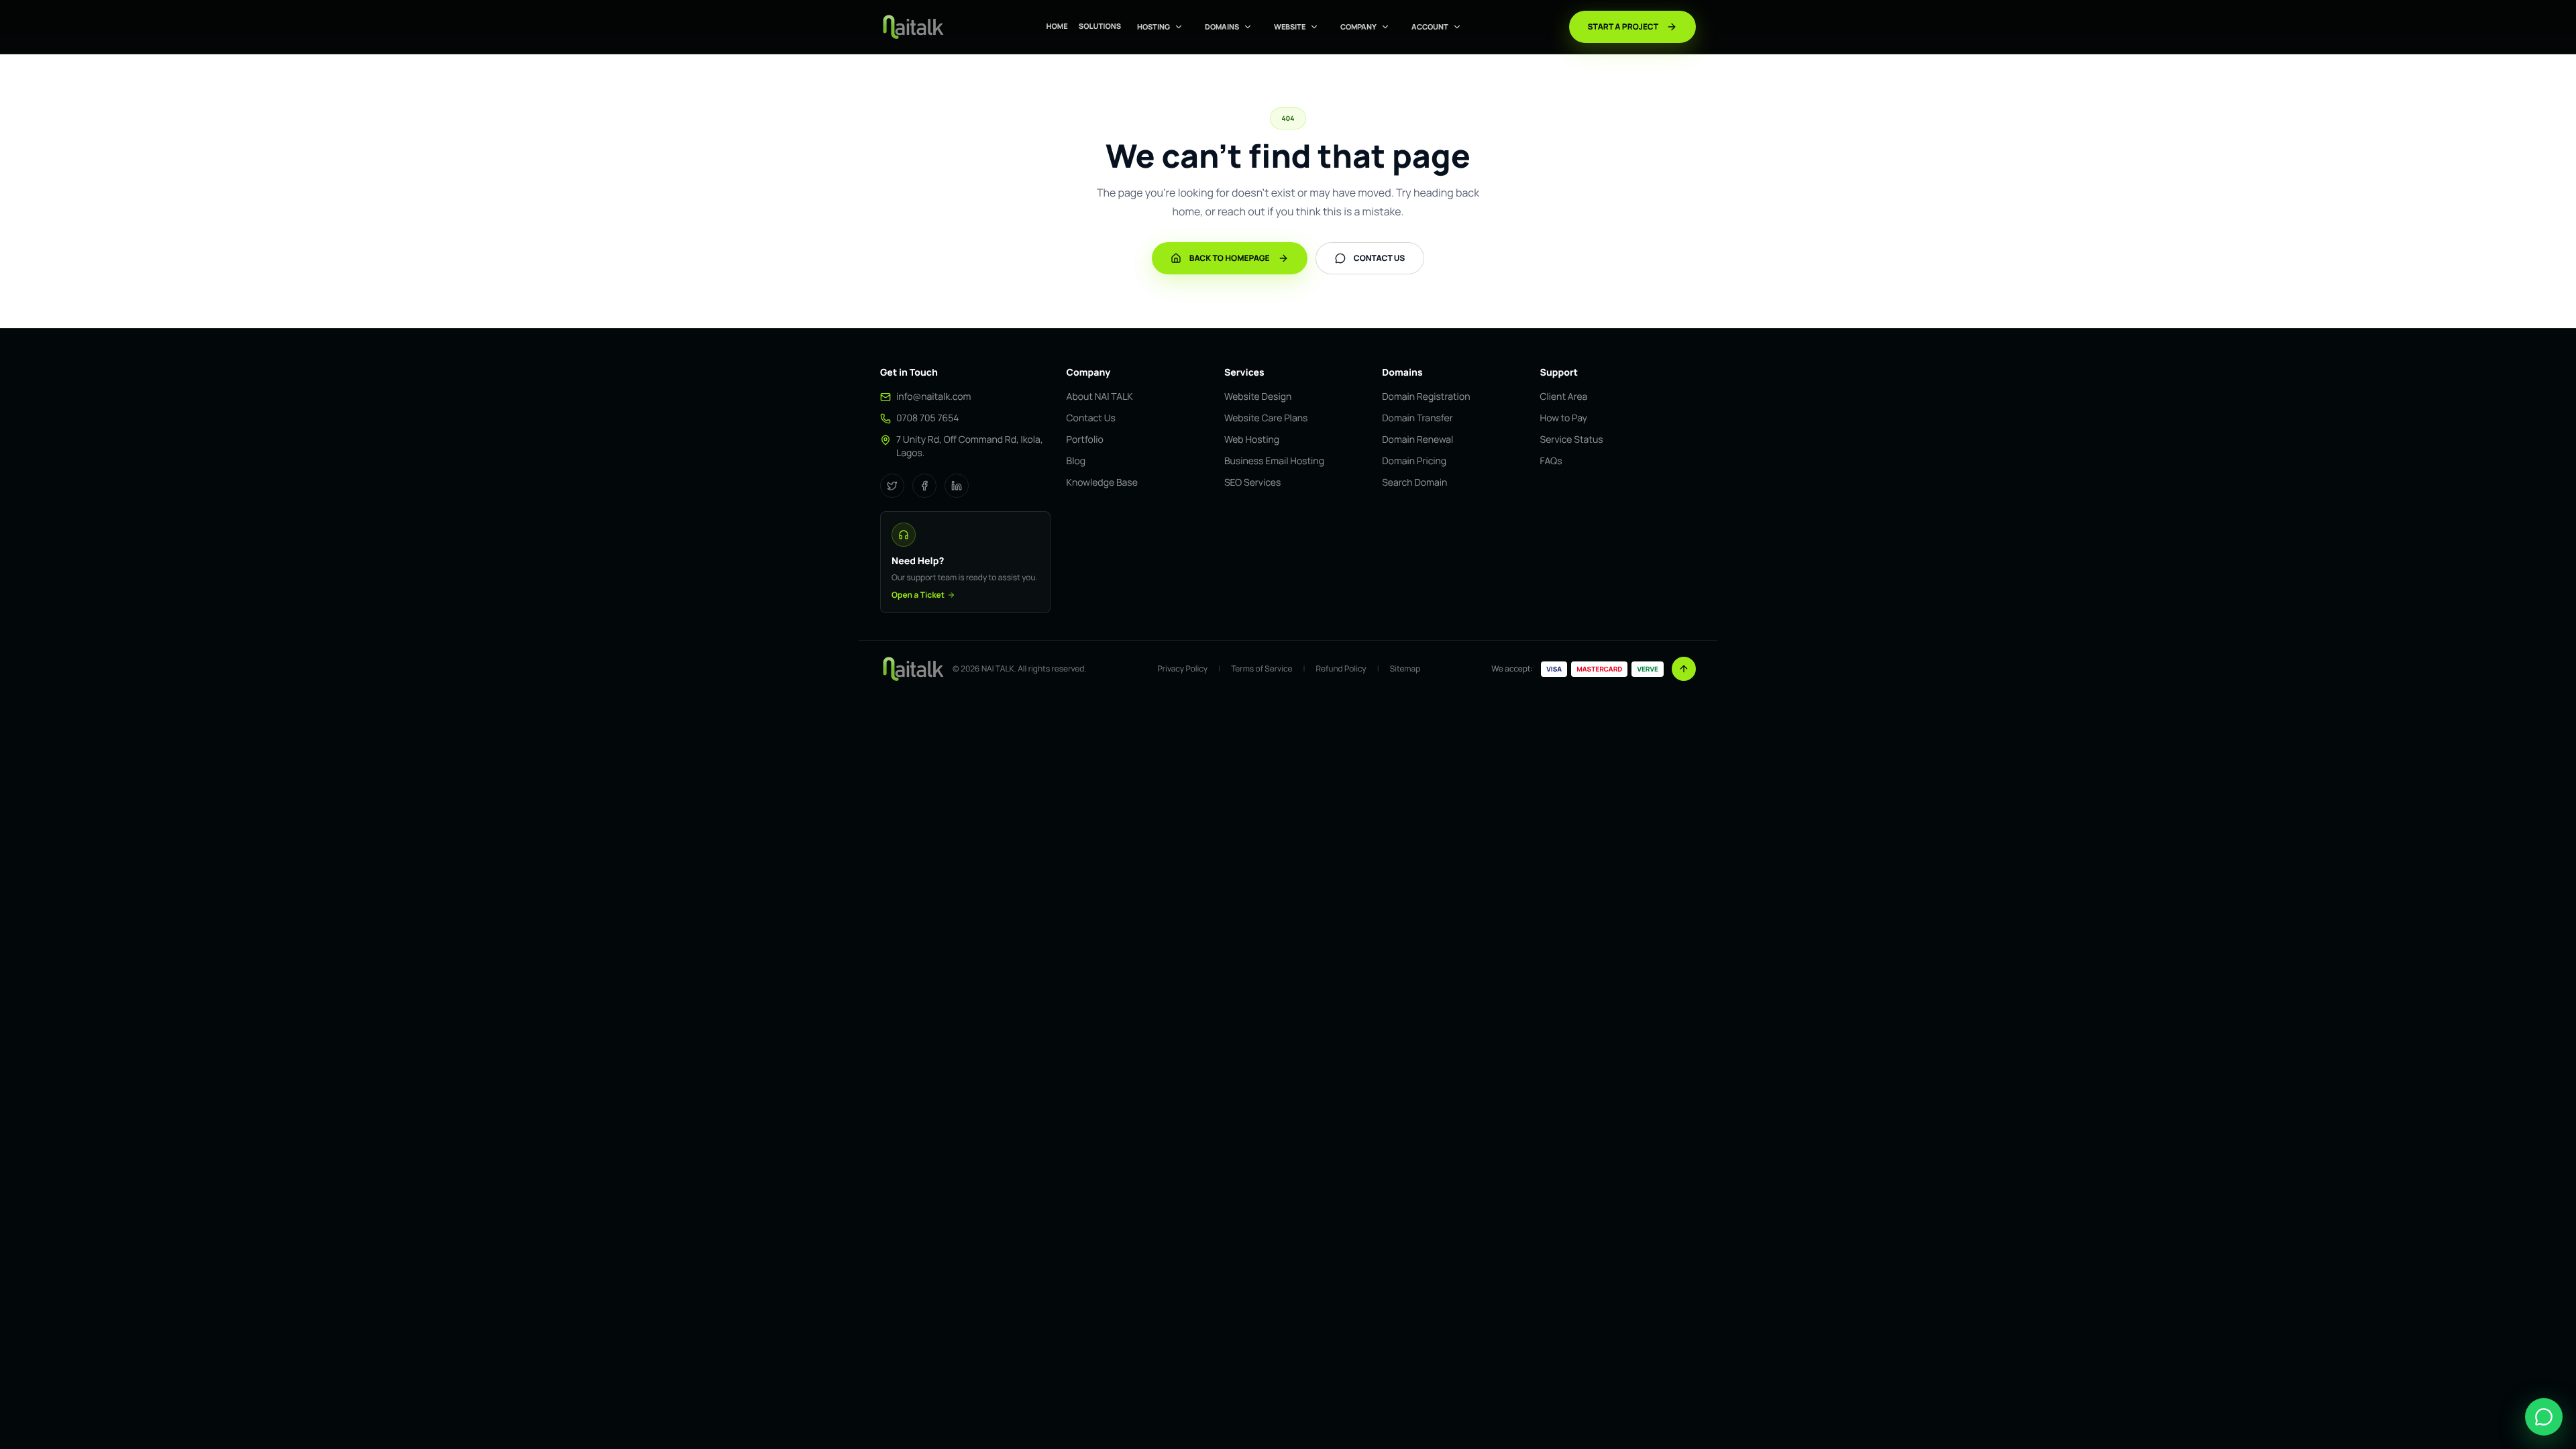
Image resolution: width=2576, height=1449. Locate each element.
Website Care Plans (1266, 418)
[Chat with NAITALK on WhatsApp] (2544, 1417)
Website (1290, 26)
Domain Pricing (1414, 461)
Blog (1076, 461)
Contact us (1380, 258)
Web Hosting (1252, 440)
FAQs (1551, 461)
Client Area (1564, 397)
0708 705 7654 (928, 418)
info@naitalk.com (933, 397)
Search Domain (1414, 483)
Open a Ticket (918, 595)
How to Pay (1564, 418)
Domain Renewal (1417, 440)
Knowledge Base (1102, 483)
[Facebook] (924, 486)
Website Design (1258, 397)
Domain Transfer (1417, 418)
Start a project (1623, 26)
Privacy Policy (1183, 669)
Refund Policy (1341, 669)
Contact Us (1091, 418)
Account (1430, 26)
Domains (1222, 26)
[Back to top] (1684, 669)
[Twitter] (892, 486)
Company (1358, 26)
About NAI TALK (1100, 397)
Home (1057, 26)
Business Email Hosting (1274, 461)
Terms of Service (1262, 669)
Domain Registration (1426, 397)
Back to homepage (1230, 258)
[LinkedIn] (957, 486)
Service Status (1572, 440)
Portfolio (1085, 440)
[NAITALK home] (912, 27)
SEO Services (1252, 483)
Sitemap (1405, 669)
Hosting (1153, 26)
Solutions (1100, 26)
